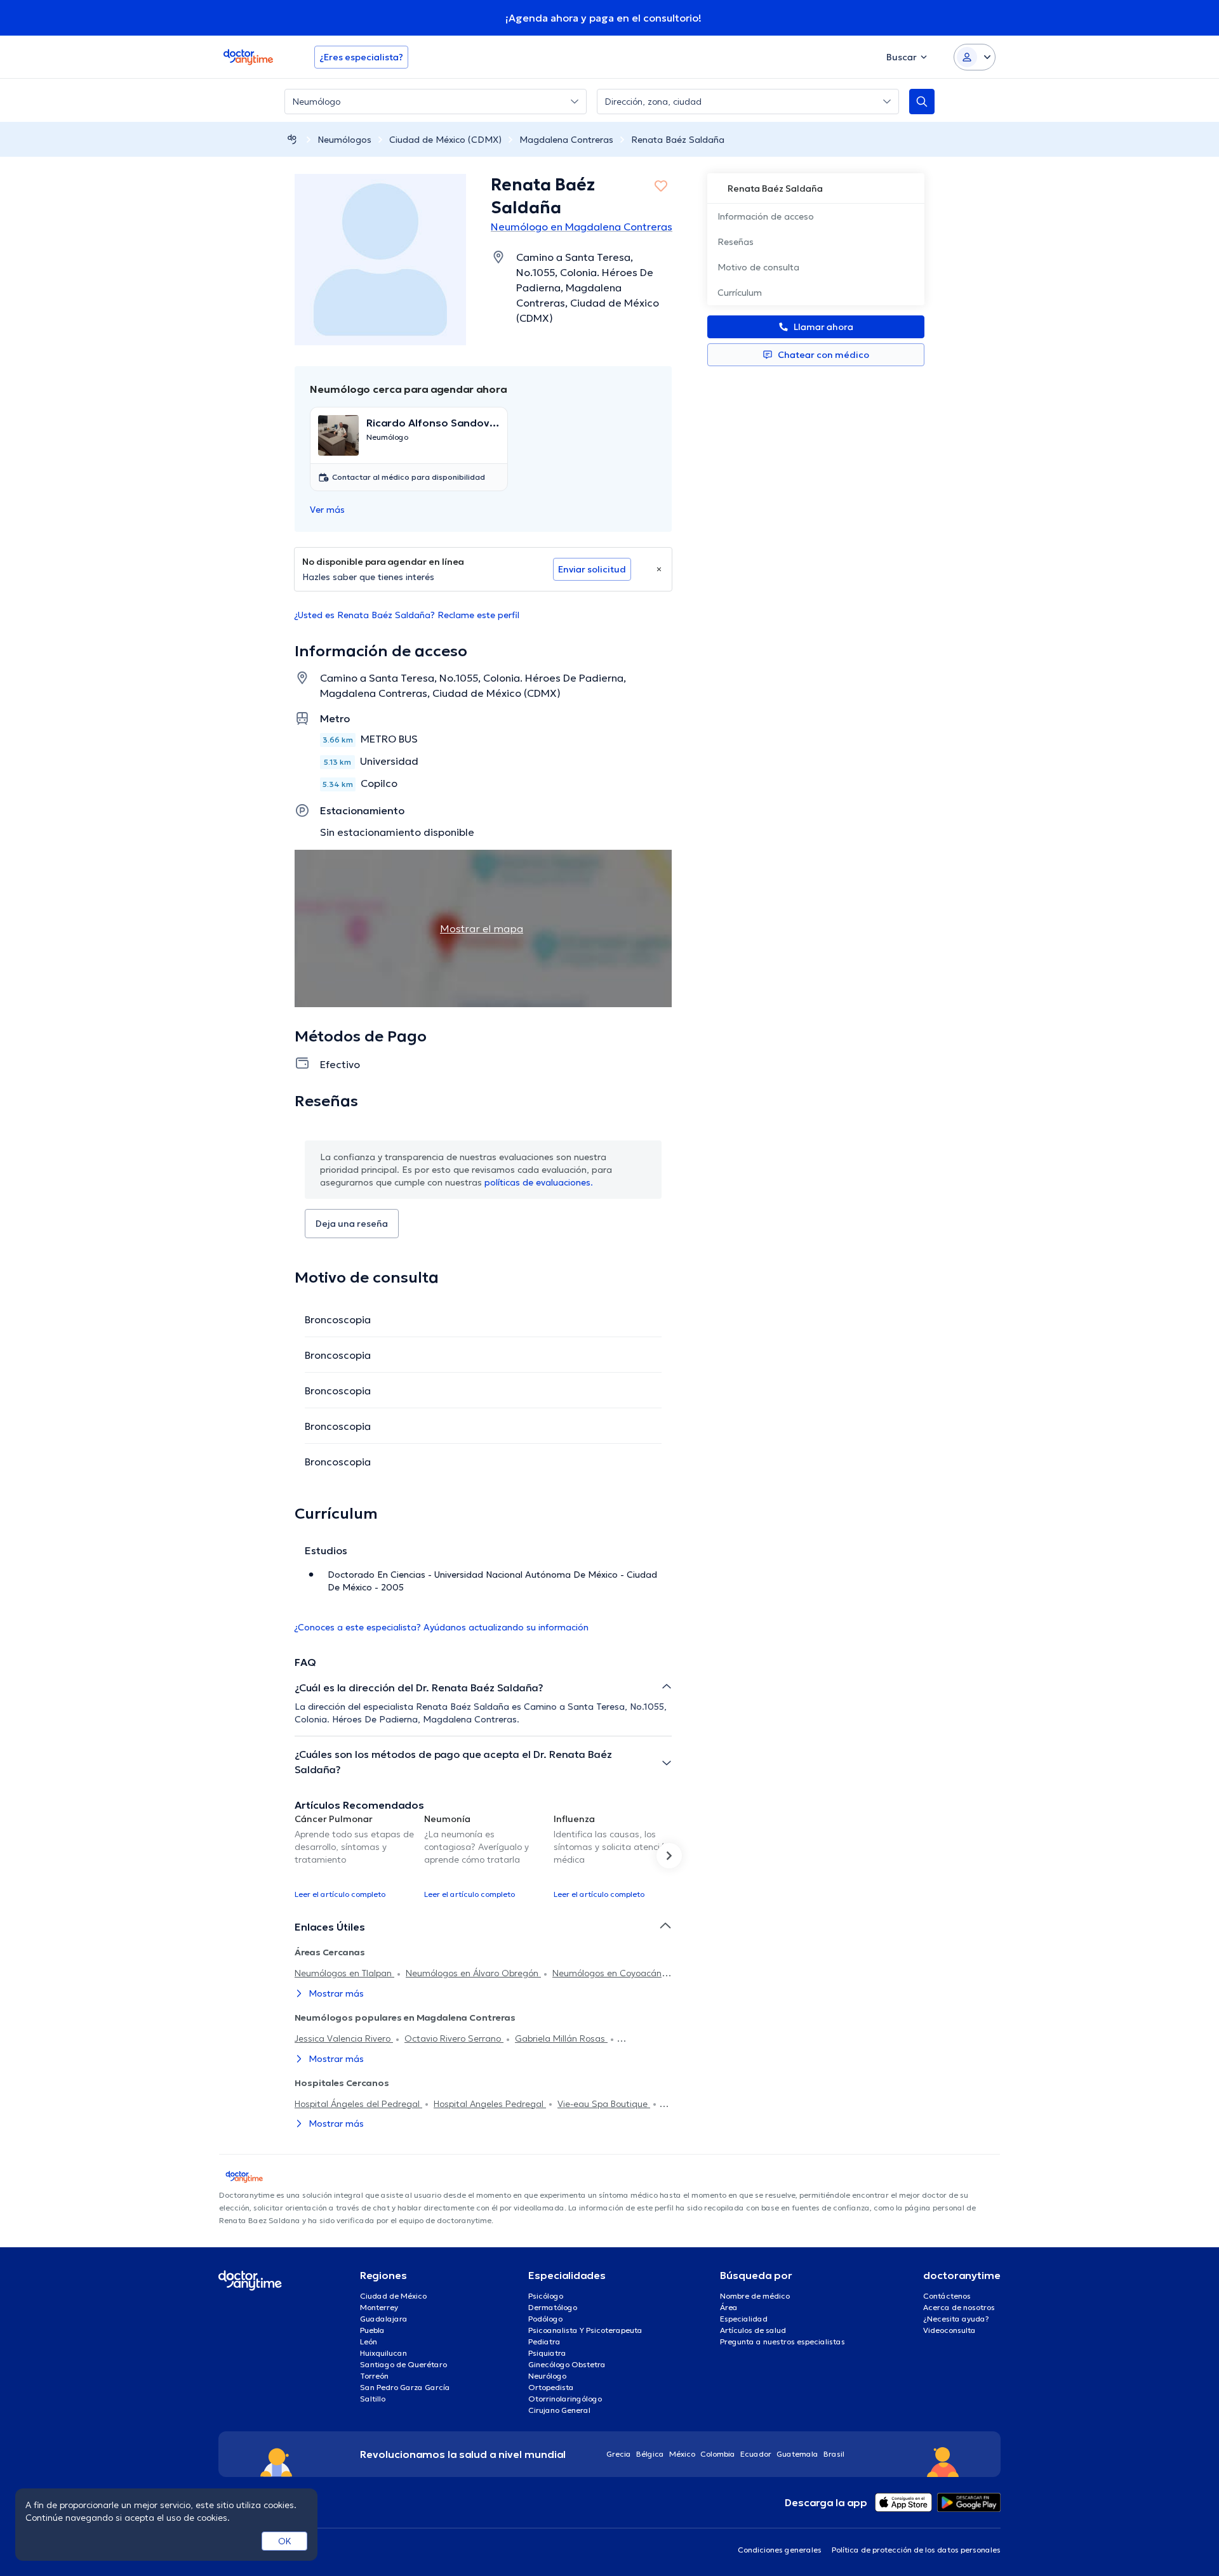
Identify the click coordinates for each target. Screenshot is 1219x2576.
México (682, 2454)
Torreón (374, 2376)
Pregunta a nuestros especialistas (783, 2342)
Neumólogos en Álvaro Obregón (473, 1973)
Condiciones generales (780, 2550)
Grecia (619, 2454)
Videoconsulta (949, 2330)
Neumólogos (344, 140)
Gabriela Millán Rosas (561, 2038)
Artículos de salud (753, 2330)
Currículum (740, 293)
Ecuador (756, 2454)
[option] (354, 1856)
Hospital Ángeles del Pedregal (358, 2104)
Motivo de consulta (758, 267)
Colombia (718, 2454)
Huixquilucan (383, 2353)
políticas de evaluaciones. (539, 1182)
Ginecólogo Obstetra (567, 2364)
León (369, 2342)
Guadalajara (384, 2319)
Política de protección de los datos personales (916, 2550)
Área (729, 2307)
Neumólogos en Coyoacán (607, 1973)
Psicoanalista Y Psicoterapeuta (585, 2330)
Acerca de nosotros (959, 2307)
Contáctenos (947, 2296)
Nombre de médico (755, 2296)
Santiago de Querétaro (403, 2364)
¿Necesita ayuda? (956, 2319)
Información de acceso (766, 216)
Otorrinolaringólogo (565, 2399)
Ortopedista (551, 2387)
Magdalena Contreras (566, 140)
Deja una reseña (352, 1224)
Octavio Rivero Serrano (454, 2038)
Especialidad (744, 2319)
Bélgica (650, 2454)
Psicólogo (546, 2296)
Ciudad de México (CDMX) (445, 140)
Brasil (834, 2454)
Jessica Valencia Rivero (344, 2038)
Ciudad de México (393, 2296)
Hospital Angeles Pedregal (490, 2104)
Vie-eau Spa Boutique (604, 2104)
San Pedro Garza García (405, 2387)
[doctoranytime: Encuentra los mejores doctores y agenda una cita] (292, 139)
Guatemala (797, 2454)
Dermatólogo (553, 2307)
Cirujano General (559, 2410)
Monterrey (379, 2307)
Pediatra (544, 2342)
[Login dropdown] (975, 57)
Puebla (372, 2330)
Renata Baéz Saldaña (678, 140)
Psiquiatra (547, 2353)
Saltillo (373, 2399)
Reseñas (736, 242)
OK (285, 2541)
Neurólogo (547, 2376)
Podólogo (545, 2319)
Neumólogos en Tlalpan (344, 1973)
